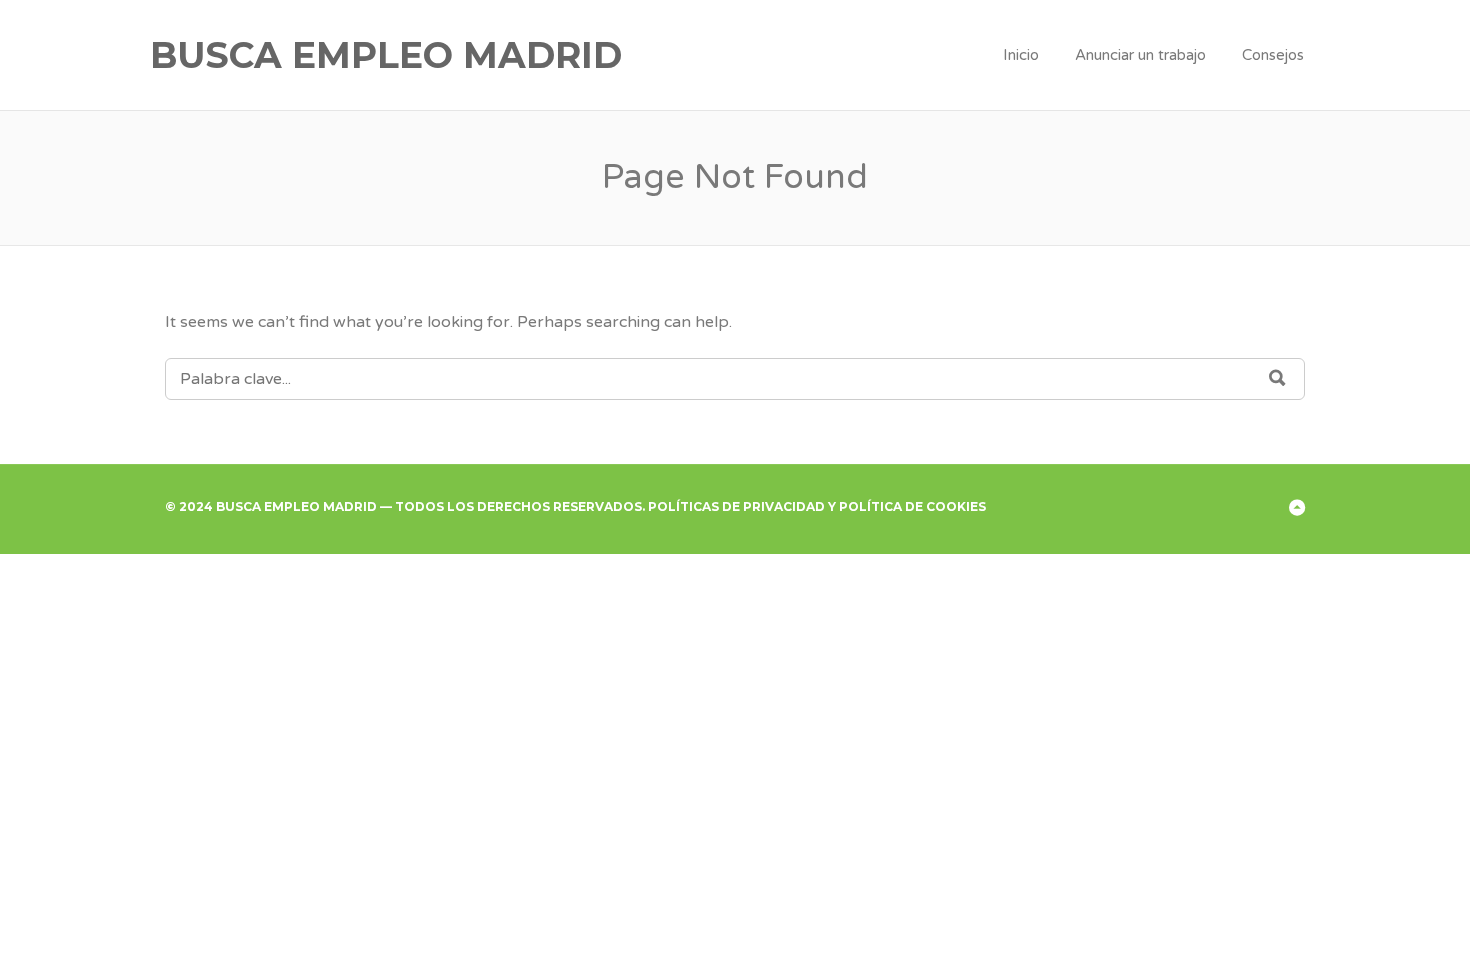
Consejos (1273, 55)
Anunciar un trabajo (1140, 55)
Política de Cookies (912, 506)
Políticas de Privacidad (736, 506)
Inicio (1021, 55)
